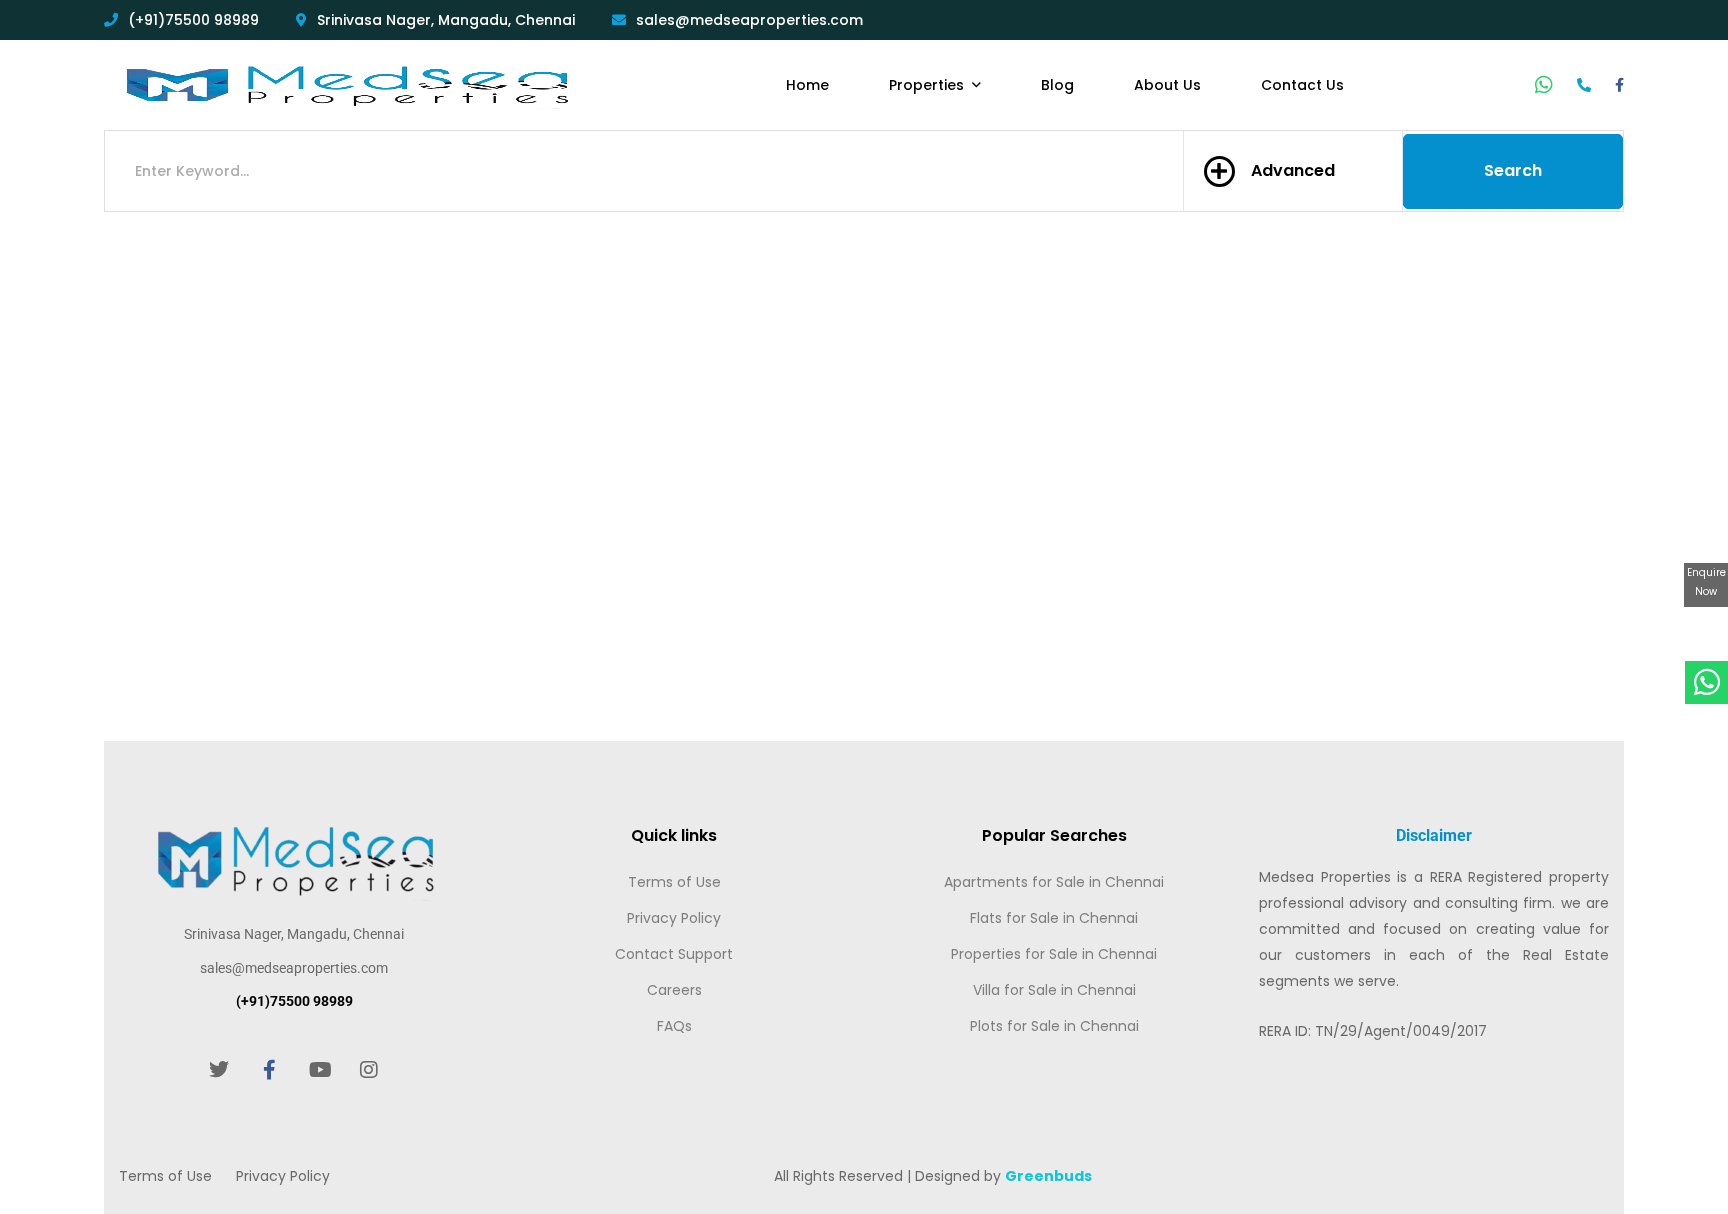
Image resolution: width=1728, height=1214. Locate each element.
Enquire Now (1706, 583)
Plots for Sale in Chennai (1054, 1026)
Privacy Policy (674, 918)
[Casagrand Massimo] (464, 366)
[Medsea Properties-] (344, 85)
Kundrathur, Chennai (358, 520)
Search (1513, 170)
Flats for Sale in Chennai (1054, 918)
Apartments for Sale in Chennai (1054, 882)
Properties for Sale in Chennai (1054, 954)
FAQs (674, 1026)
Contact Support (674, 954)
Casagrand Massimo (368, 490)
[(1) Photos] (626, 442)
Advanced (1293, 170)
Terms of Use (674, 882)
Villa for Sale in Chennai (1054, 990)
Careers (674, 990)
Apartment (359, 629)
